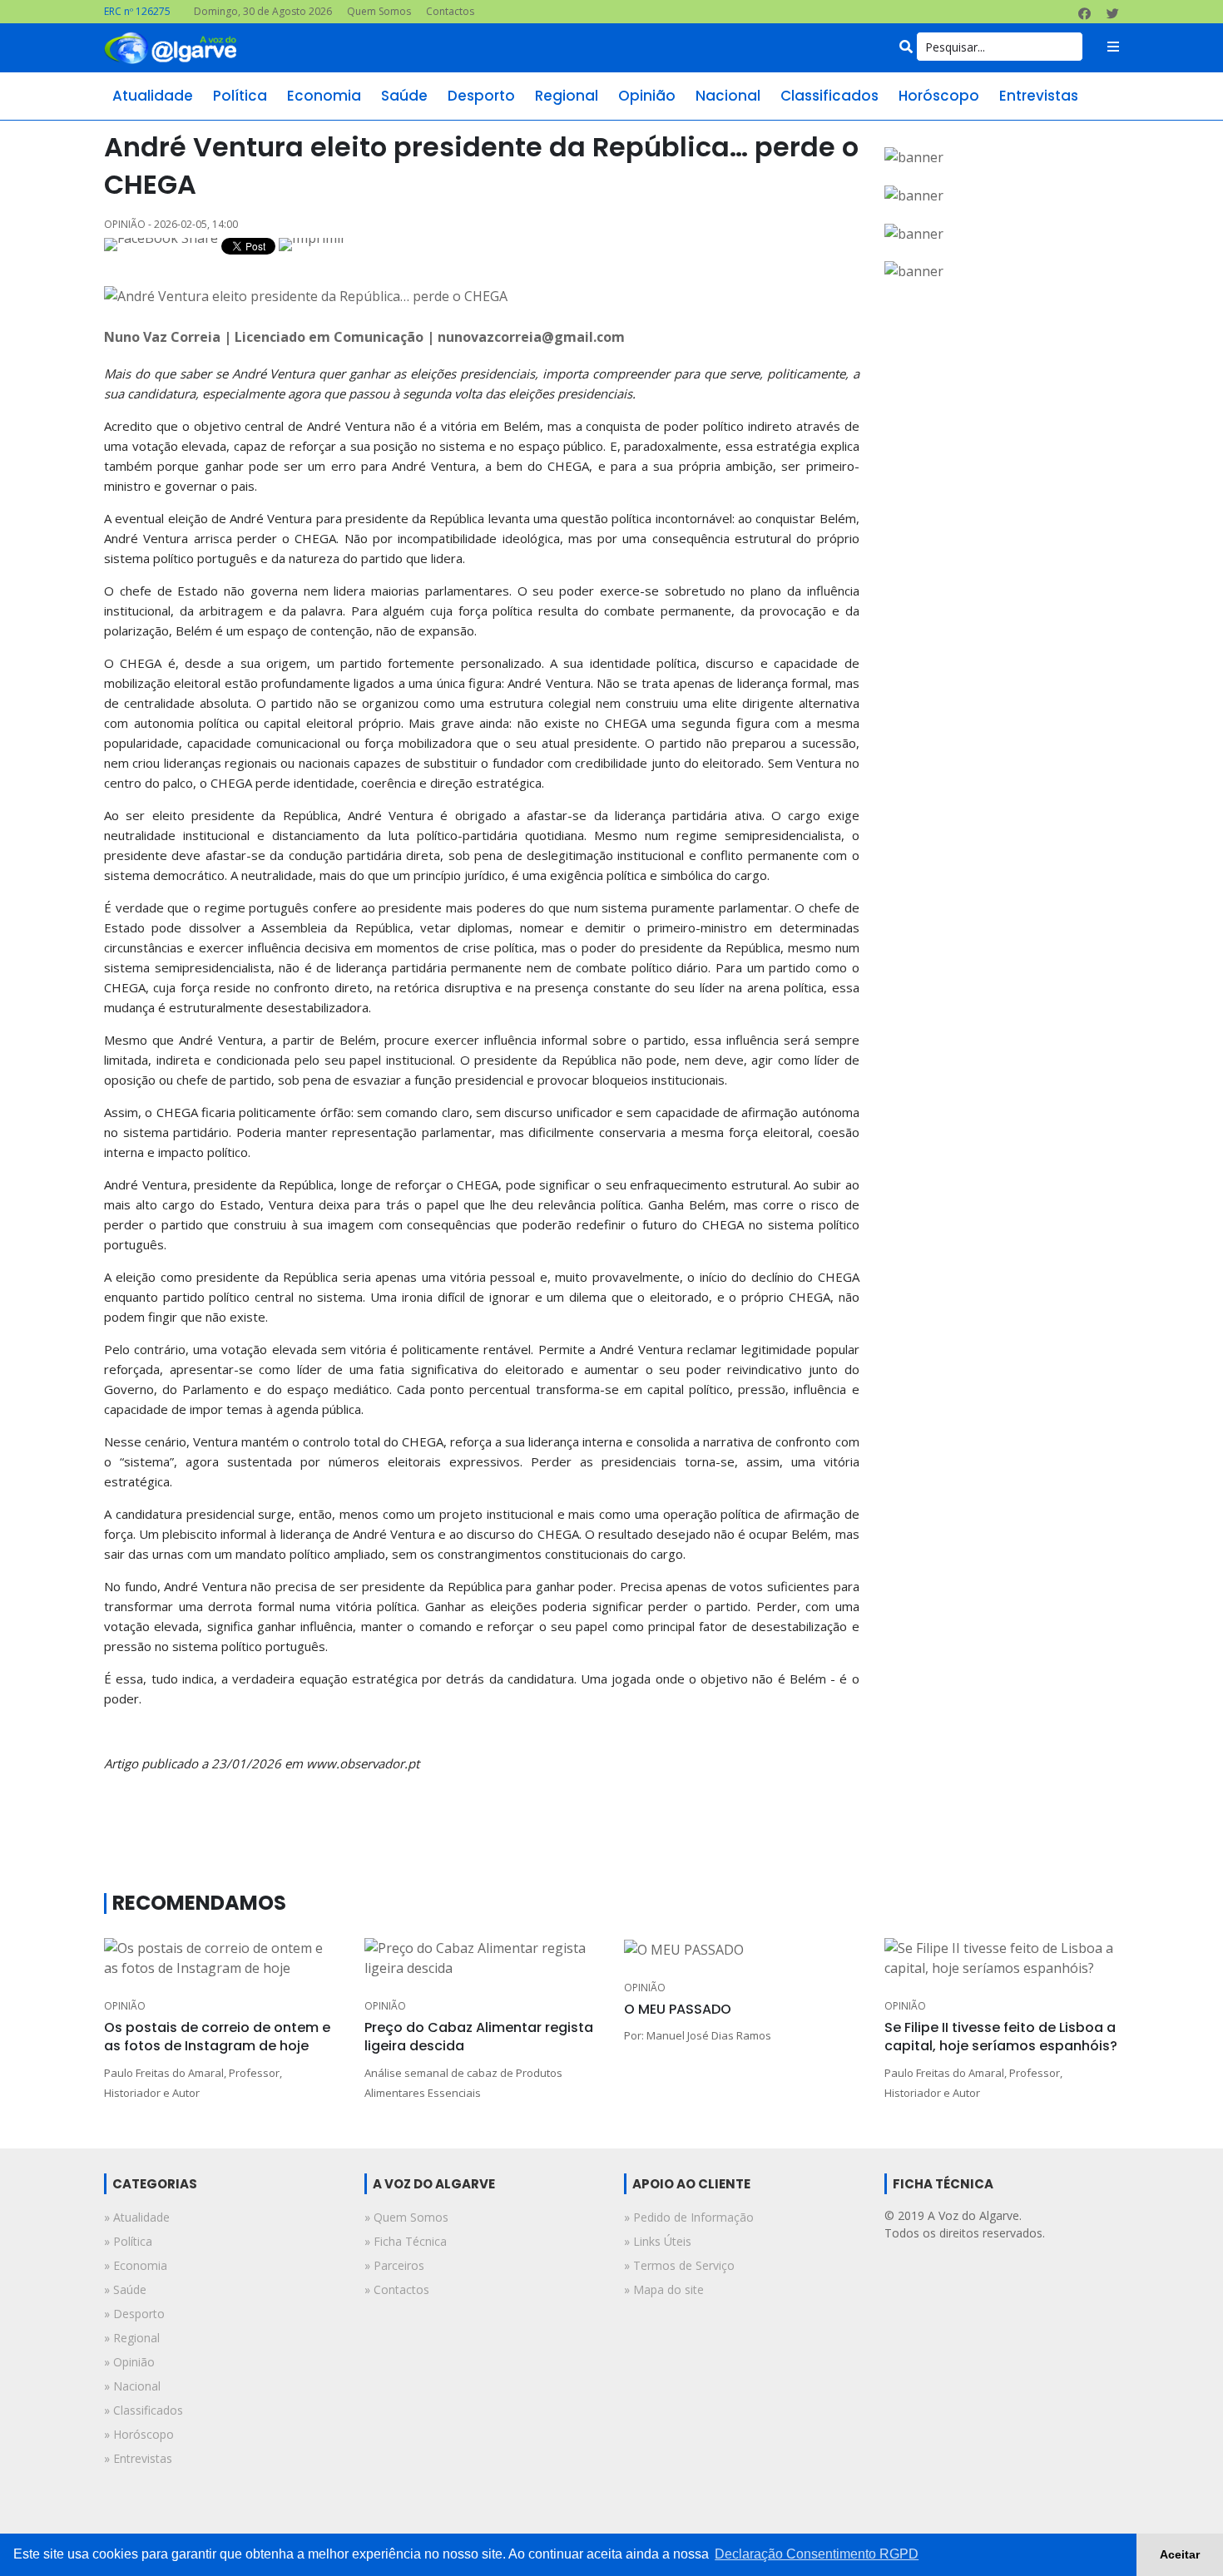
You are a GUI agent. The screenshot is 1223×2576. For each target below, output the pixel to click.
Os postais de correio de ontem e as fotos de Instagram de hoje (217, 2037)
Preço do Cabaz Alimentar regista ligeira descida (479, 2037)
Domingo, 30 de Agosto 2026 (263, 11)
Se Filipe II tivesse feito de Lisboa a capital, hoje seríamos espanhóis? (1001, 2037)
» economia (136, 2265)
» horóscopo (139, 2434)
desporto (481, 96)
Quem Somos (379, 11)
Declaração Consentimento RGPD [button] (817, 2554)
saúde (404, 96)
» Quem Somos (406, 2217)
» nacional (132, 2386)
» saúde (125, 2289)
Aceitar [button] (1180, 2554)
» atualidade (137, 2217)
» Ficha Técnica (406, 2241)
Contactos (450, 11)
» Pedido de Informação (689, 2217)
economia (324, 96)
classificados (829, 96)
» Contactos (397, 2289)
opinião (647, 96)
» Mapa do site (664, 2289)
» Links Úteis (658, 2241)
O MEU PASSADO (678, 2009)
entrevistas (1039, 96)
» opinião (129, 2362)
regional (567, 96)
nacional (728, 96)
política (240, 96)
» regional (132, 2338)
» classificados (144, 2410)
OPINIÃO (125, 2006)
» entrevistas (138, 2458)
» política (128, 2241)
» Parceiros (394, 2265)
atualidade (153, 96)
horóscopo (939, 96)
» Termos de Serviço (679, 2265)
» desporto (134, 2314)
